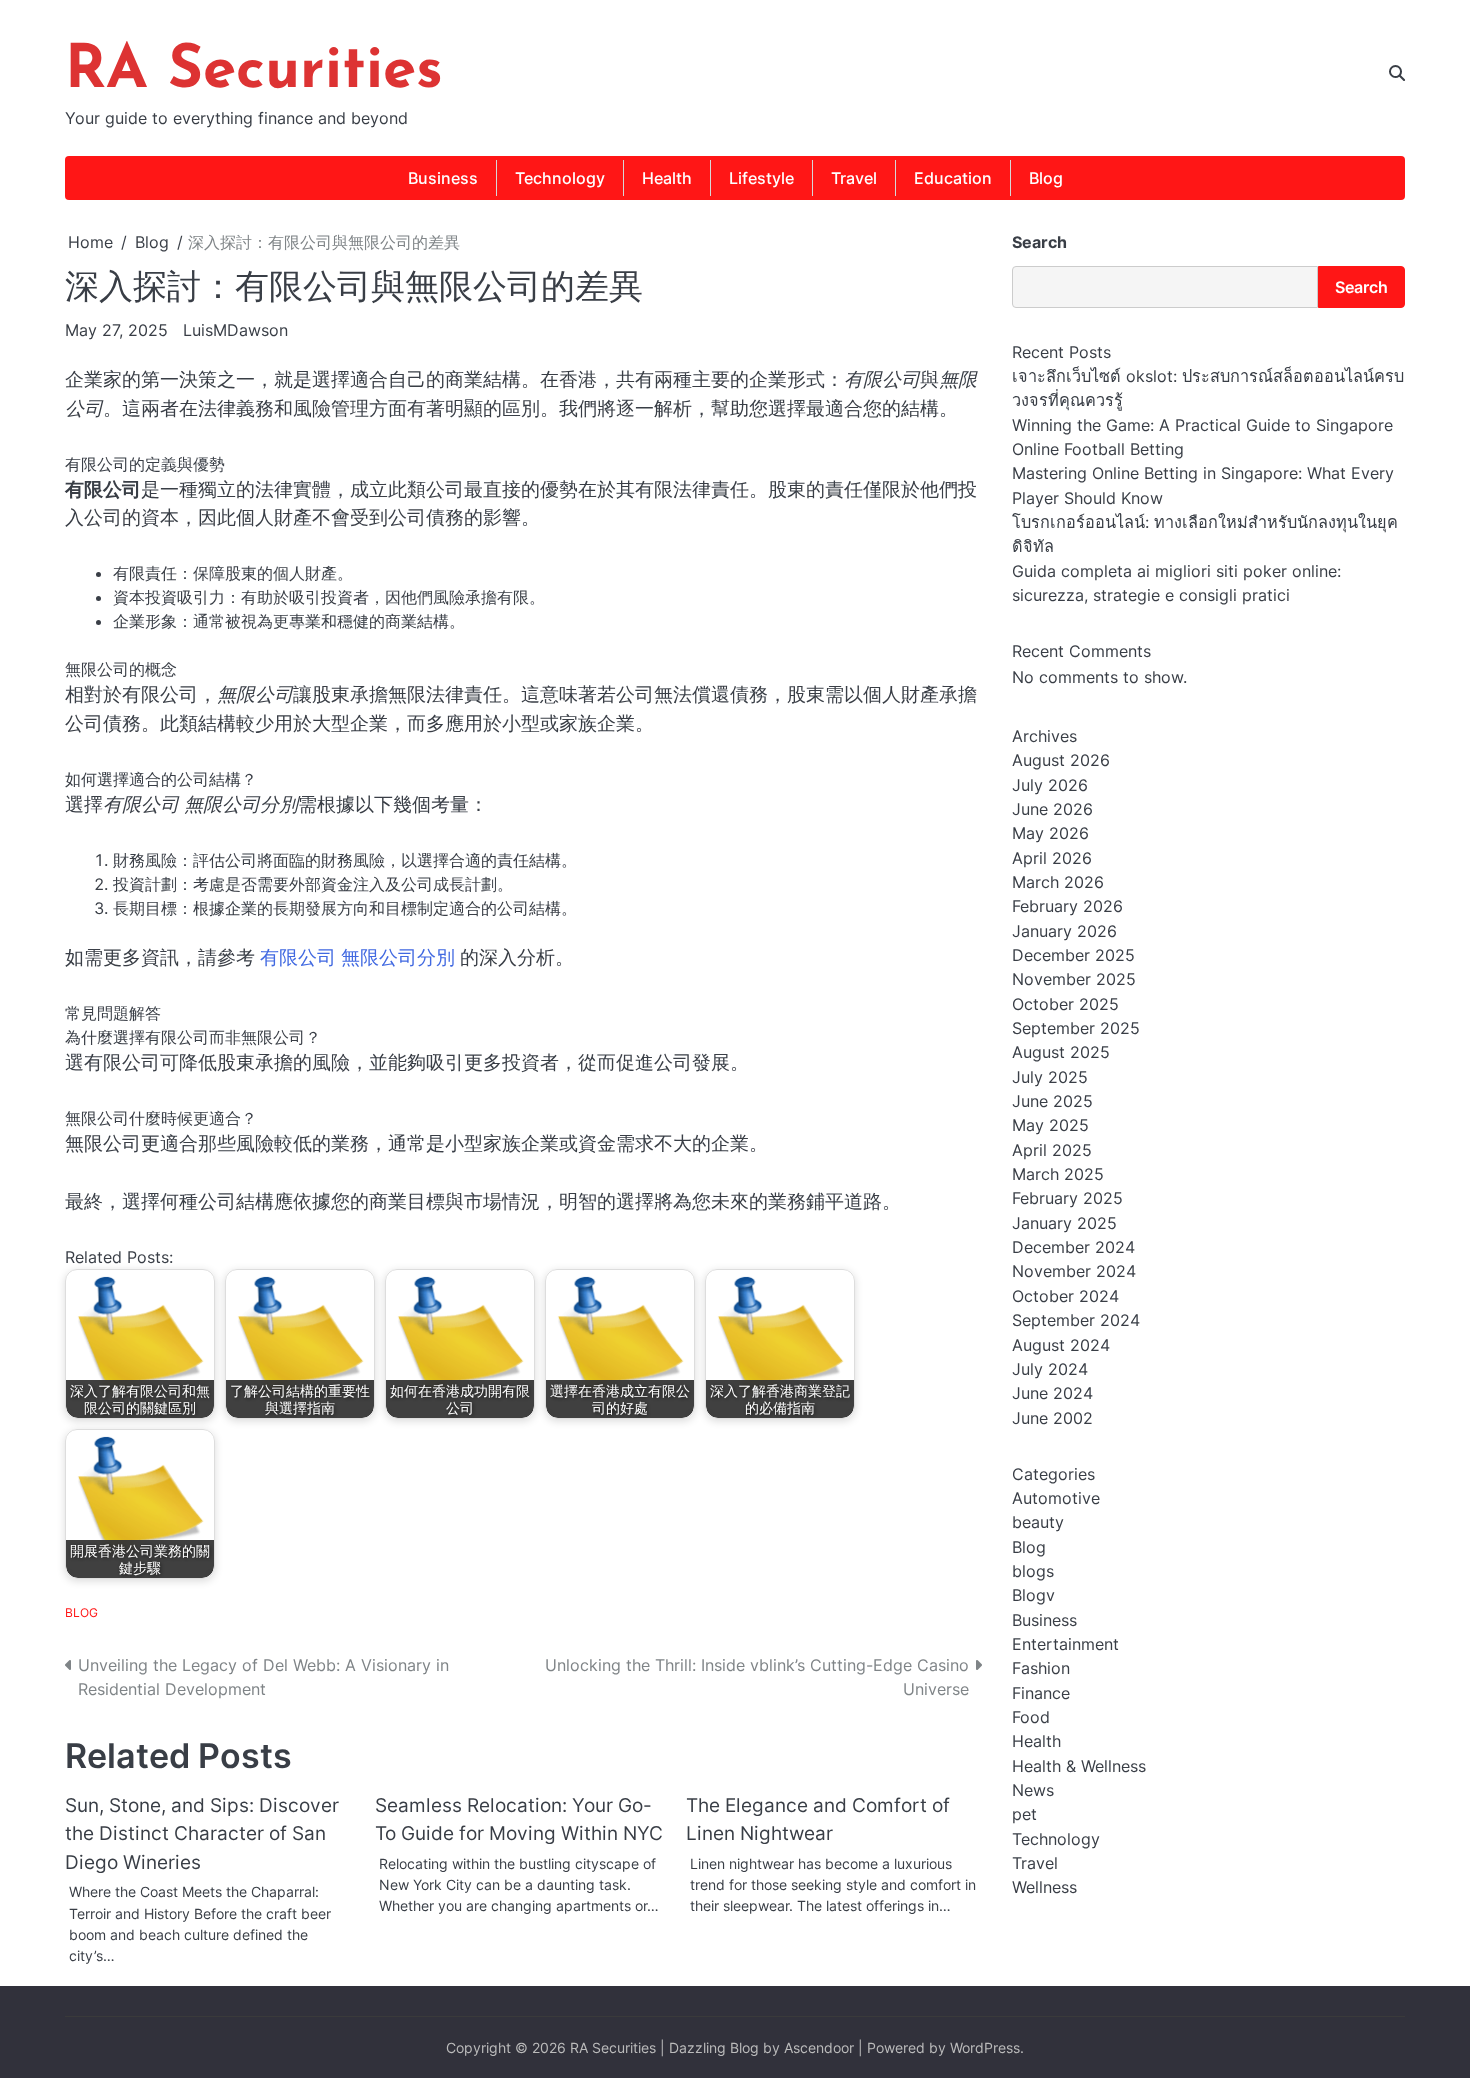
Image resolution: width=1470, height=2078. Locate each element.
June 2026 (1052, 810)
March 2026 (1058, 883)
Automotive (1056, 1498)
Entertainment (1065, 1645)
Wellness (1044, 1888)
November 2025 (1074, 980)
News (1033, 1791)
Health (667, 178)
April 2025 (1052, 1150)
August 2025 (1061, 1053)
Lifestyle (761, 178)
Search (1039, 242)
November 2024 (1074, 1272)
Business (443, 178)
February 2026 (1067, 907)
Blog (1046, 178)
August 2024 (1061, 1345)
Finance (1041, 1693)
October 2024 (1065, 1296)
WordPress (985, 2047)
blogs (1033, 1571)
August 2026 (1061, 761)
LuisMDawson (235, 330)
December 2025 (1073, 956)
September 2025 (1076, 1029)
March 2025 (1058, 1175)
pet (1024, 1815)
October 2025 (1065, 1004)
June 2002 (1052, 1418)
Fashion (1041, 1669)
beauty (1038, 1523)
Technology (560, 178)
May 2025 (1050, 1126)
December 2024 (1073, 1248)
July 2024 (1050, 1369)
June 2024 (1052, 1394)
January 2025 (1064, 1223)
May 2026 (1050, 834)
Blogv (1033, 1596)
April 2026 (1052, 858)
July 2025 (1050, 1077)
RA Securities (254, 72)
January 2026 (1064, 931)
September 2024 (1076, 1321)
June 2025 (1052, 1102)
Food (1031, 1718)
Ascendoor (819, 2047)
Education (953, 178)
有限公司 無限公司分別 (357, 957)
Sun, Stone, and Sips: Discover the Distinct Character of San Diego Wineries (202, 1834)
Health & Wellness (1079, 1766)
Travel (854, 178)
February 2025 (1067, 1199)
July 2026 (1050, 785)
